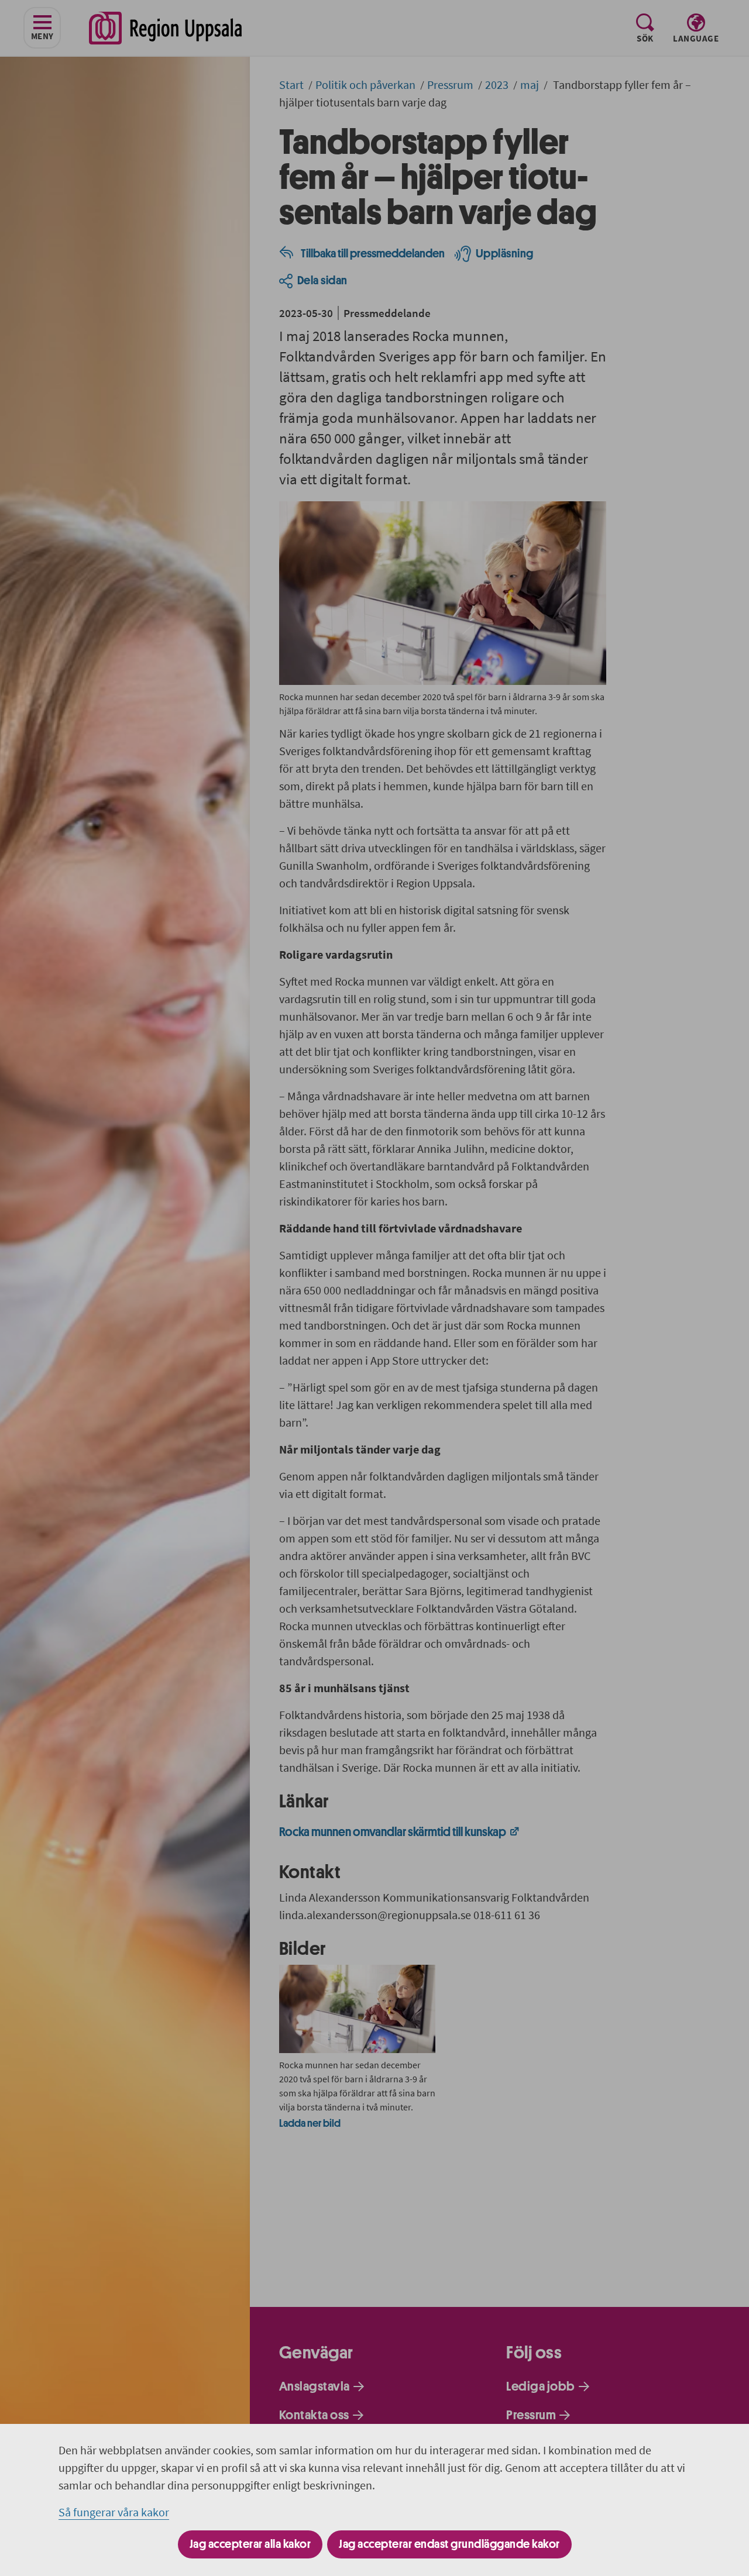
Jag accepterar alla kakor (250, 2544)
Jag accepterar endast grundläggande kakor (449, 2544)
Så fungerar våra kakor (114, 2512)
